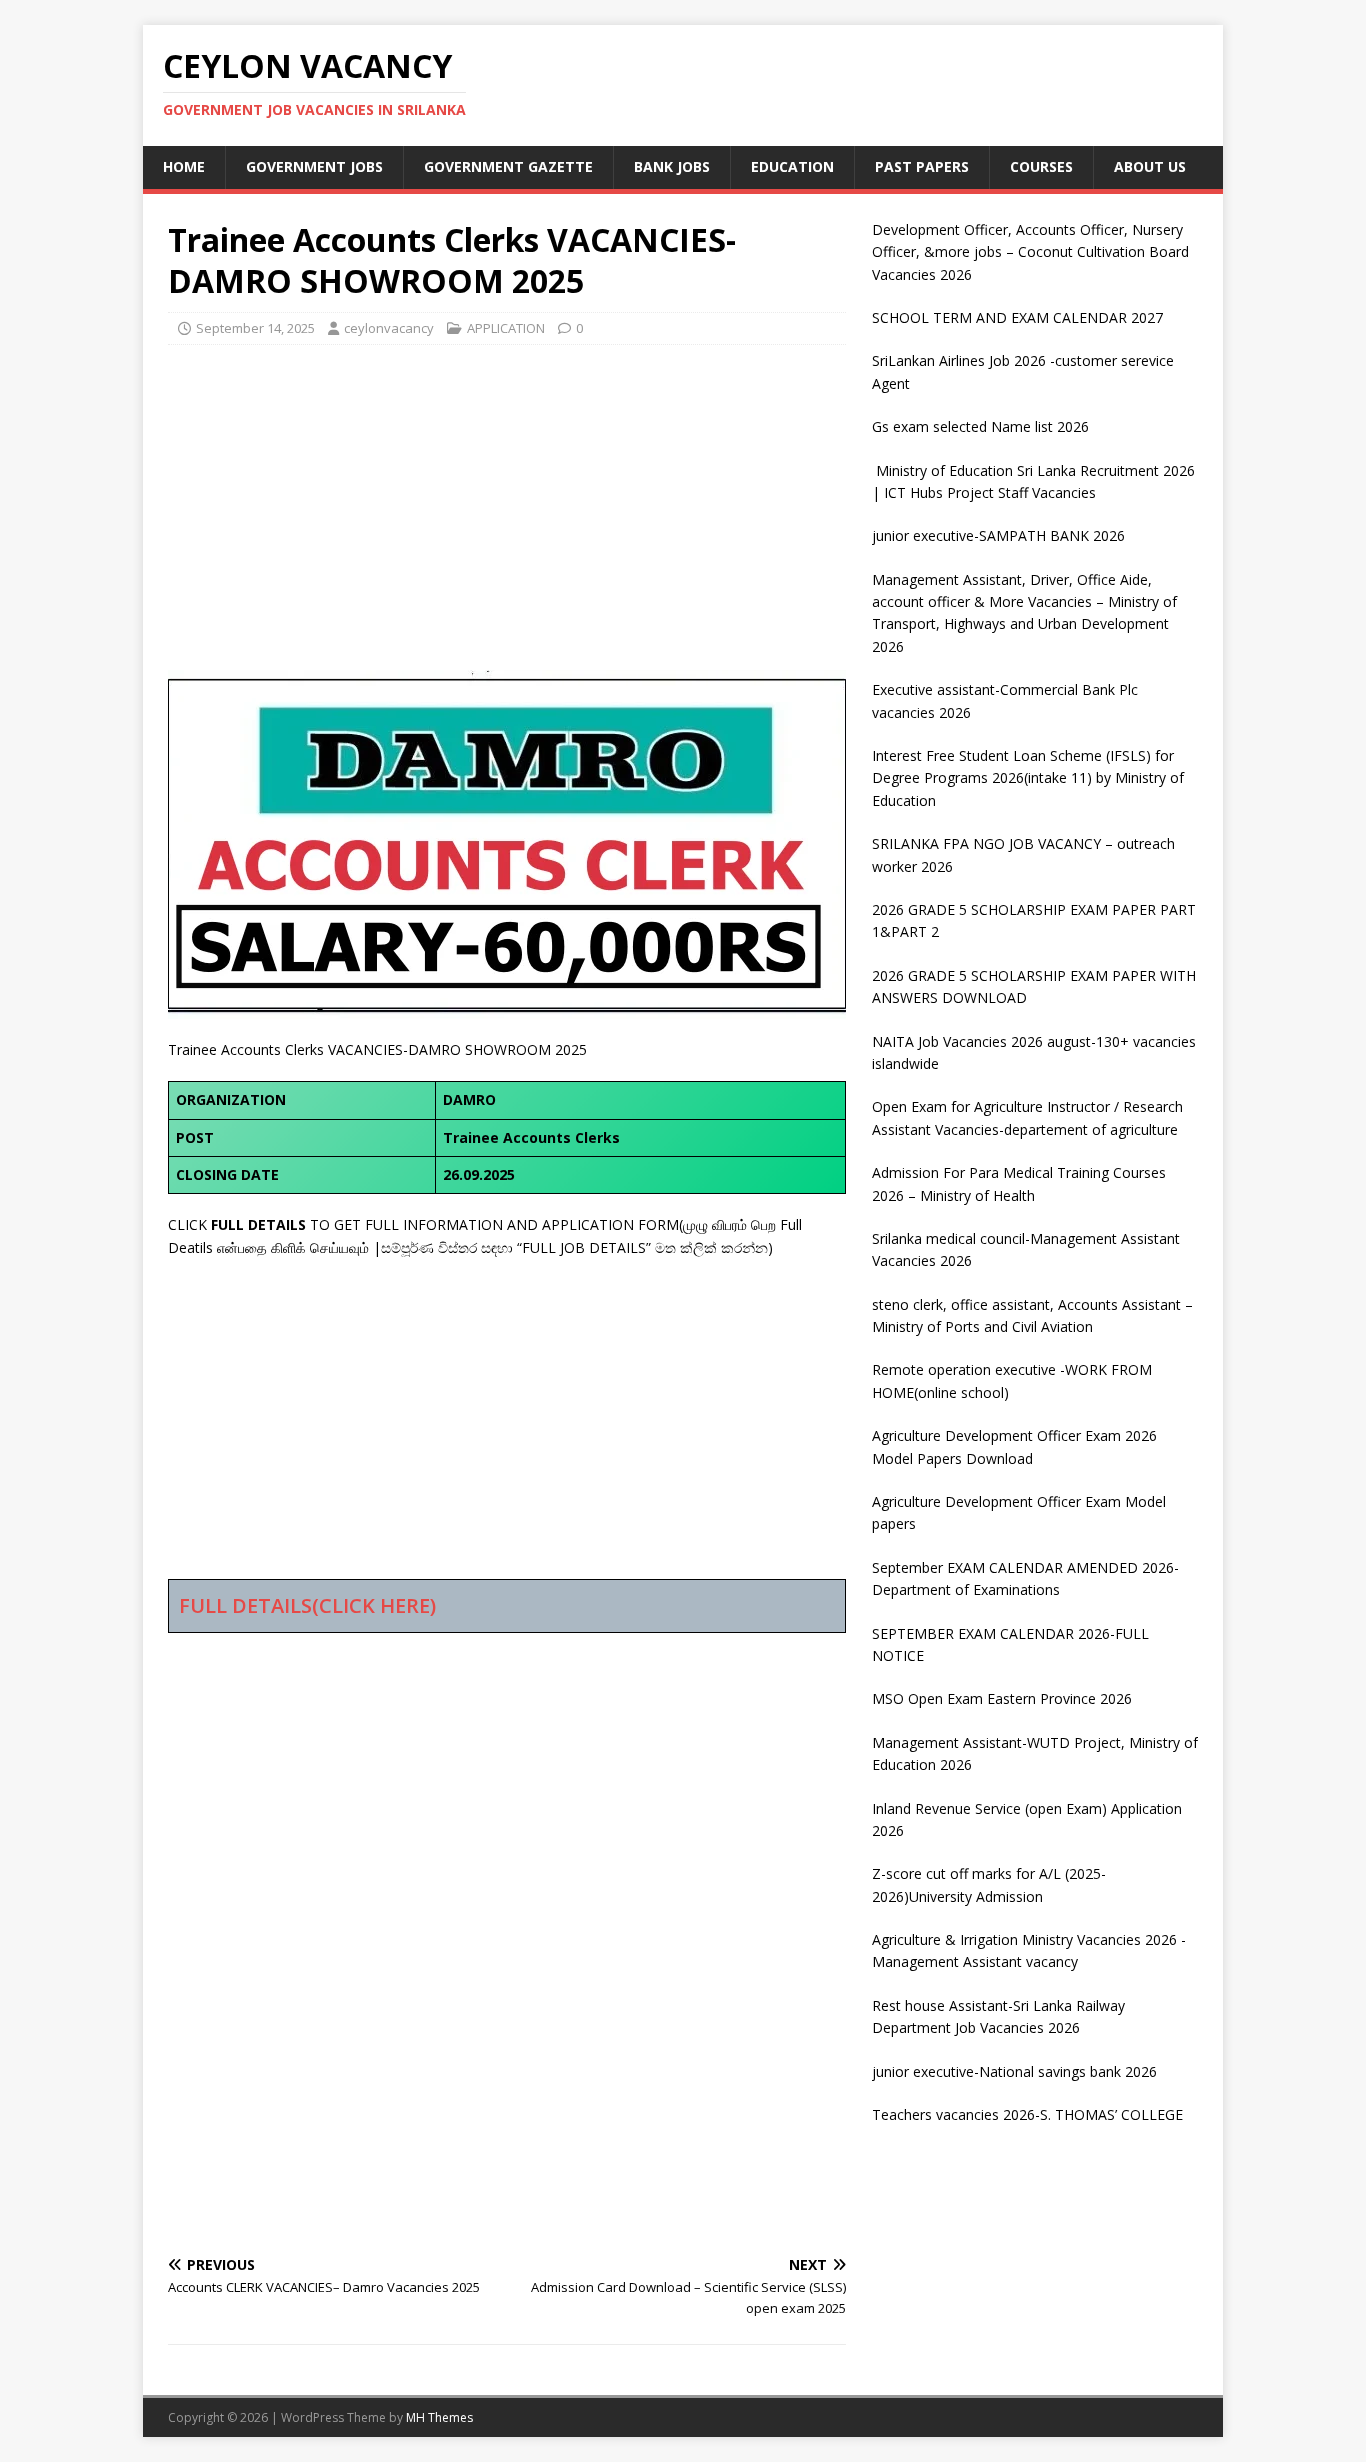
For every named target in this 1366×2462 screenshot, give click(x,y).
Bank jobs (672, 166)
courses (1041, 166)
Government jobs (314, 166)
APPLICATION (506, 328)
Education (792, 166)
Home (184, 166)
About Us (1150, 166)
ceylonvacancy (389, 328)
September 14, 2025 (255, 328)
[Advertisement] (507, 505)
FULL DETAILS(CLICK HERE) (307, 1605)
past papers (922, 166)
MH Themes (439, 2417)
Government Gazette (508, 166)
